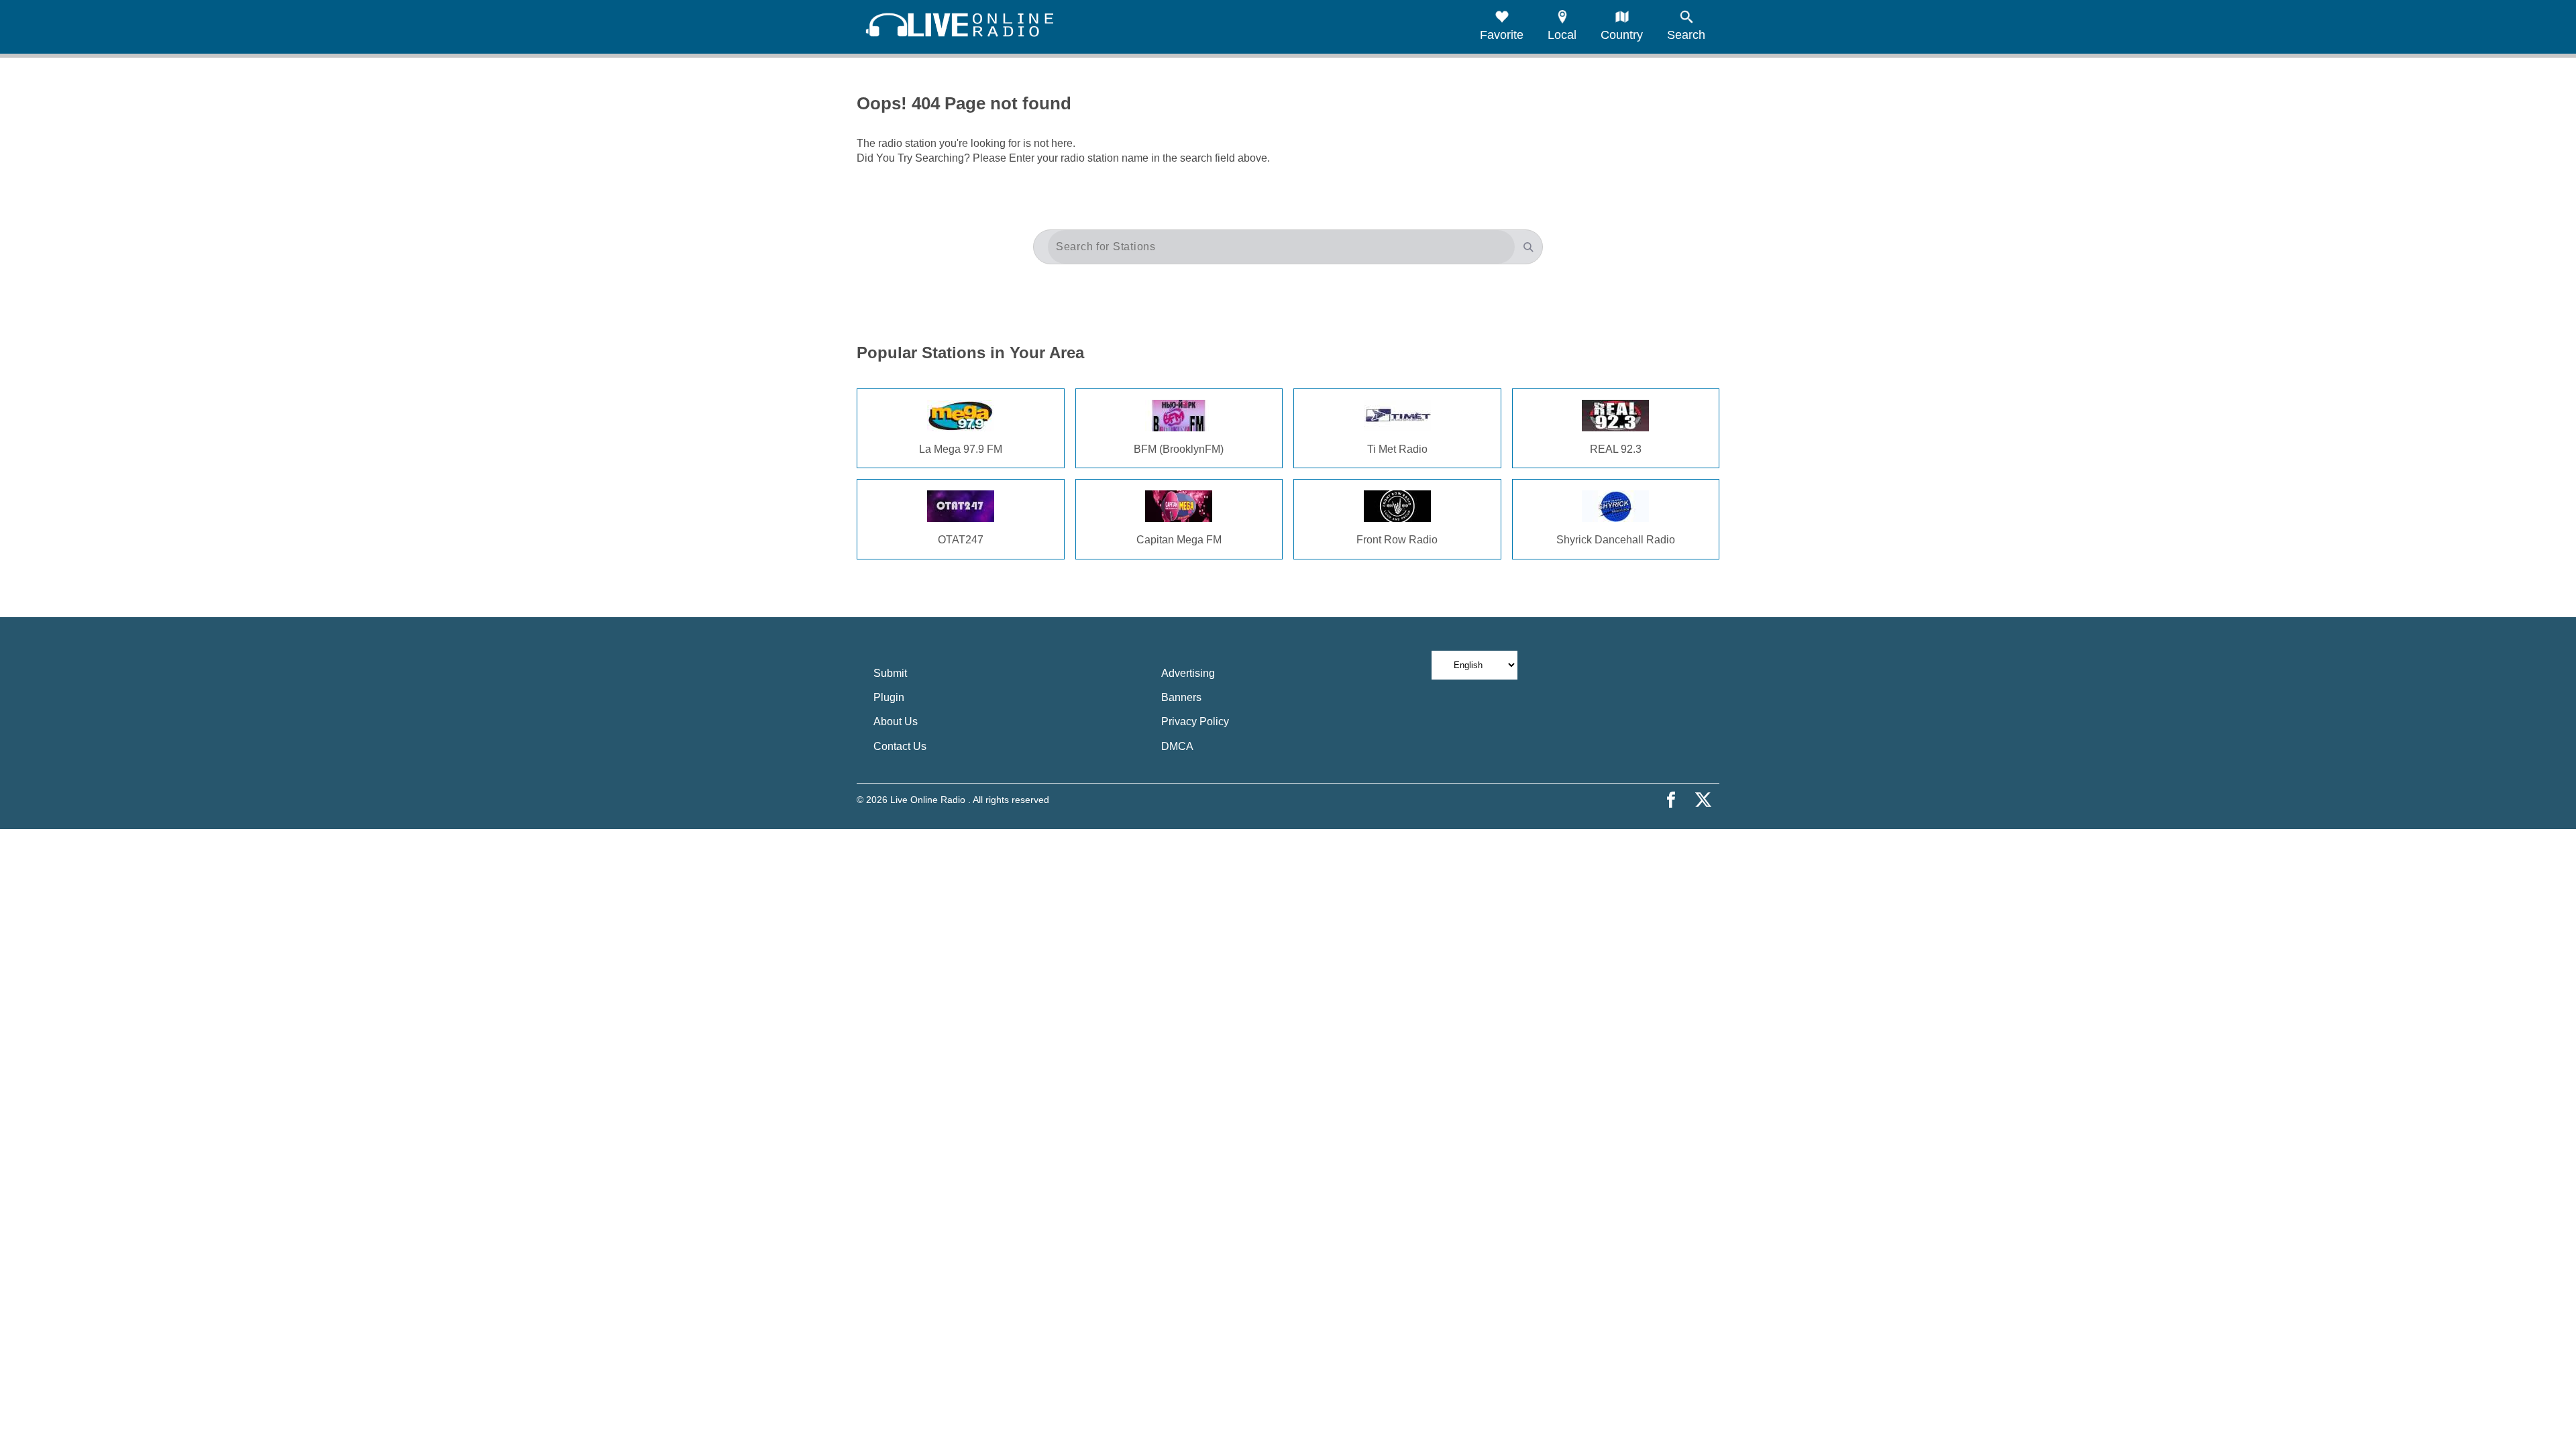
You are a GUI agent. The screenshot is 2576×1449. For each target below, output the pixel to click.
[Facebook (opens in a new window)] (1671, 800)
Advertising (1188, 673)
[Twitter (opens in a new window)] (1703, 800)
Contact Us (900, 746)
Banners (1181, 697)
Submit (890, 673)
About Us (896, 721)
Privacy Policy (1195, 721)
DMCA (1177, 746)
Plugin (889, 697)
